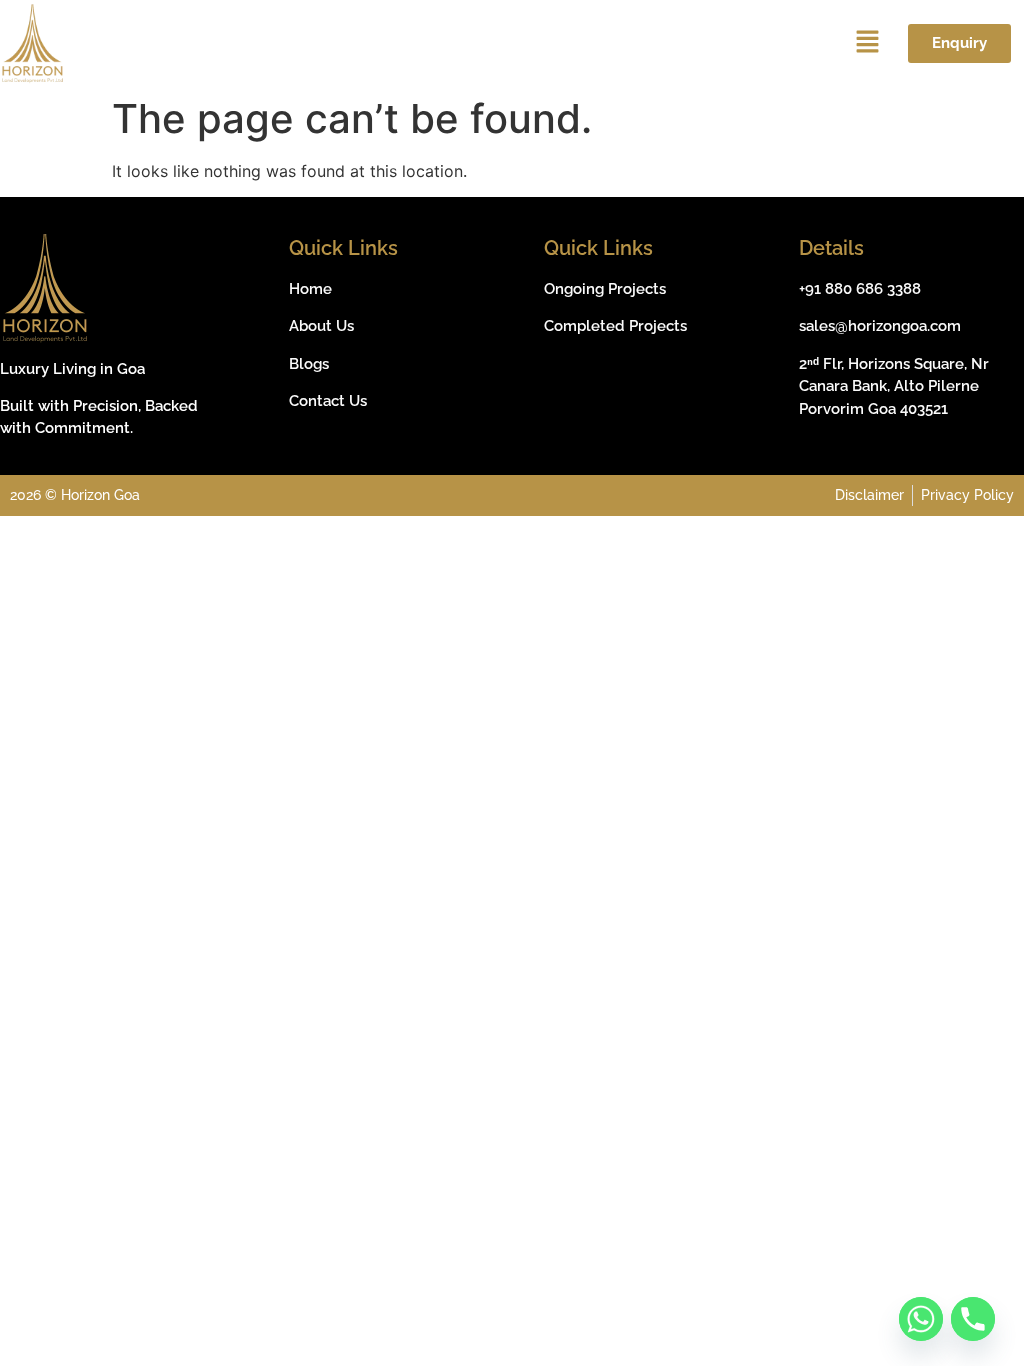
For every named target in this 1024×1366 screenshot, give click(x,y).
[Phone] (973, 1319)
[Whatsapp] (921, 1319)
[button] (868, 43)
